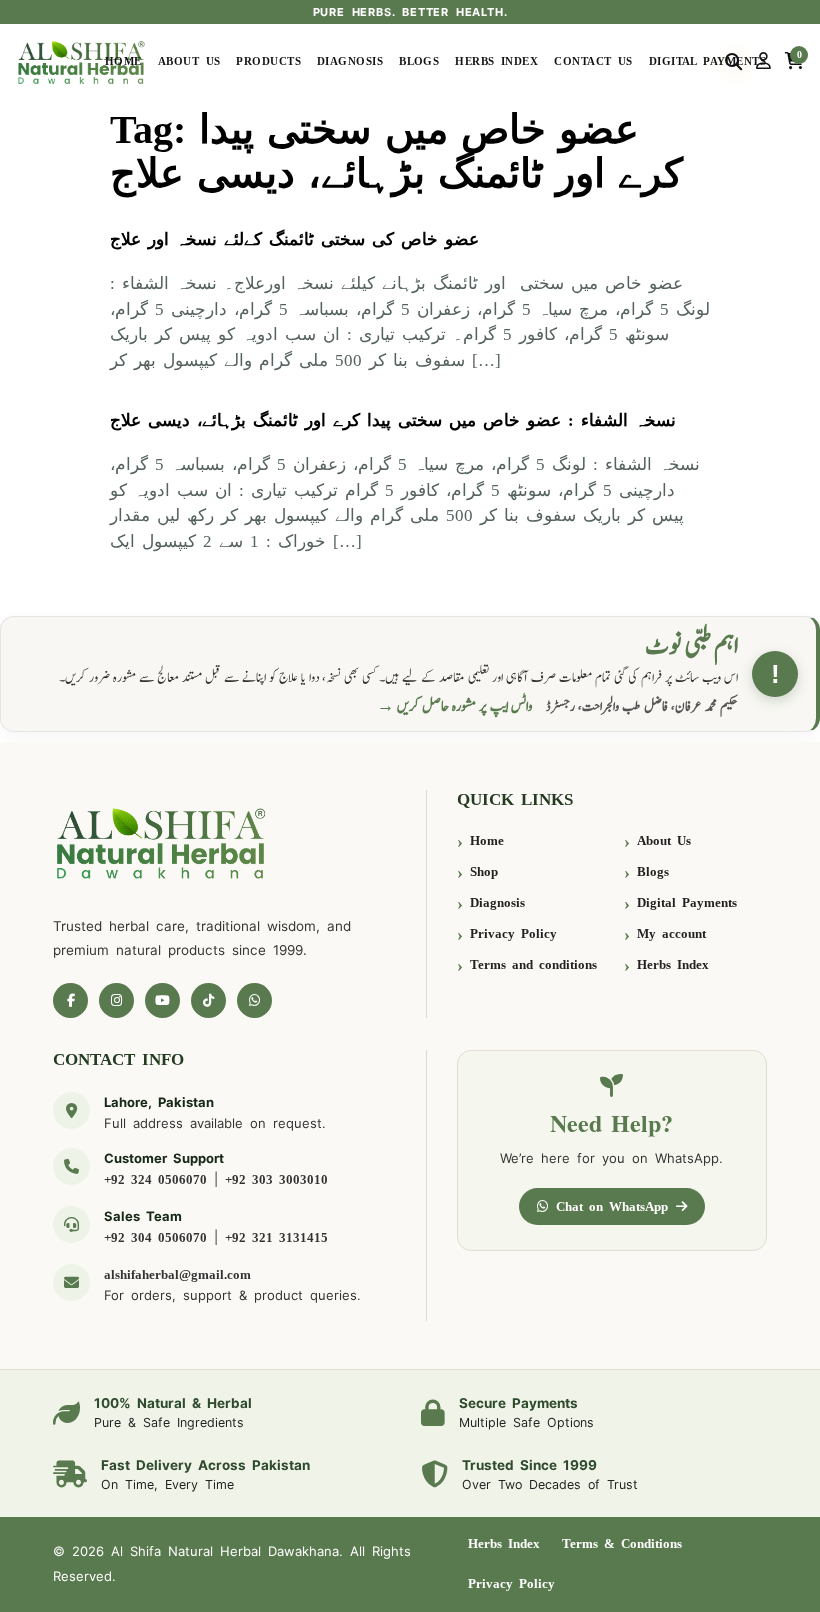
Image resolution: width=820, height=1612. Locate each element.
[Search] (733, 62)
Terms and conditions (533, 964)
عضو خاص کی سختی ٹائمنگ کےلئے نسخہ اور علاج (294, 239)
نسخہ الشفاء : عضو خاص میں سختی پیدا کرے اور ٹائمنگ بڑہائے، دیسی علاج (393, 420)
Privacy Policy (513, 933)
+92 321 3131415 (276, 1237)
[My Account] (763, 62)
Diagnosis (350, 61)
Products (268, 61)
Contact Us (593, 61)
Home (123, 61)
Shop (484, 871)
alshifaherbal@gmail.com (177, 1274)
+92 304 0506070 (155, 1237)
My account (671, 933)
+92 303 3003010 (276, 1179)
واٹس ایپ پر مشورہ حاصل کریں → (455, 706)
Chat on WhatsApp (612, 1206)
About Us (189, 61)
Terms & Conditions (622, 1543)
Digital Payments (707, 61)
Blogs (419, 61)
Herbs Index (496, 61)
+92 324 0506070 (155, 1179)
